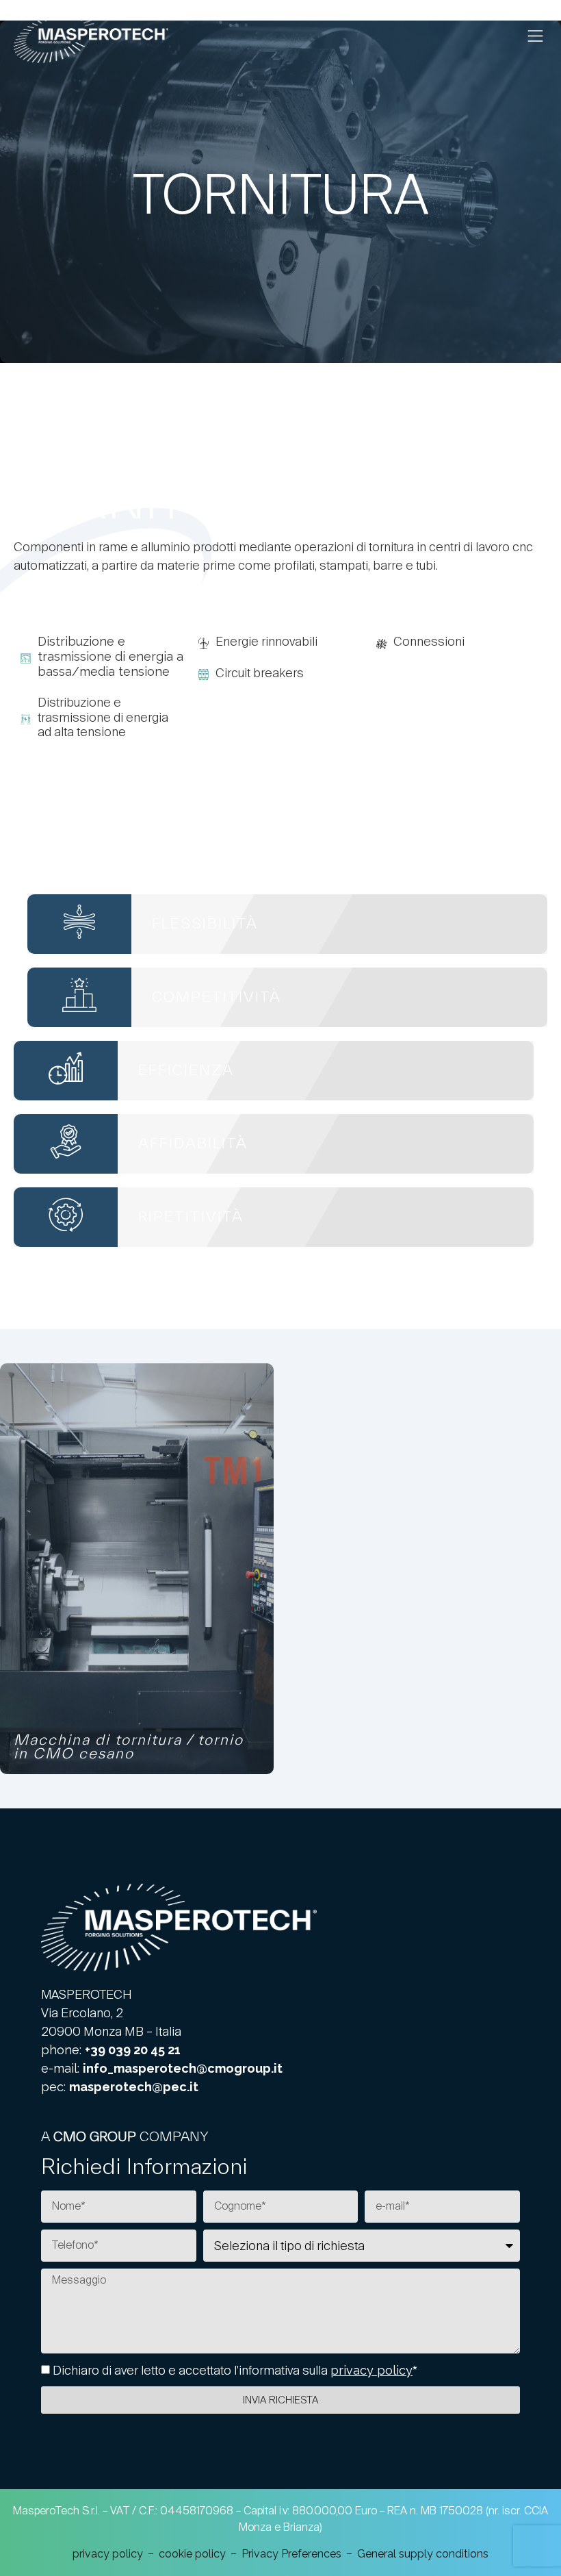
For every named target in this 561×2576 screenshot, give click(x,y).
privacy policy (371, 2370)
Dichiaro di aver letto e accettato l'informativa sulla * (235, 2370)
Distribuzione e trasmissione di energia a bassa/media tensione (110, 656)
